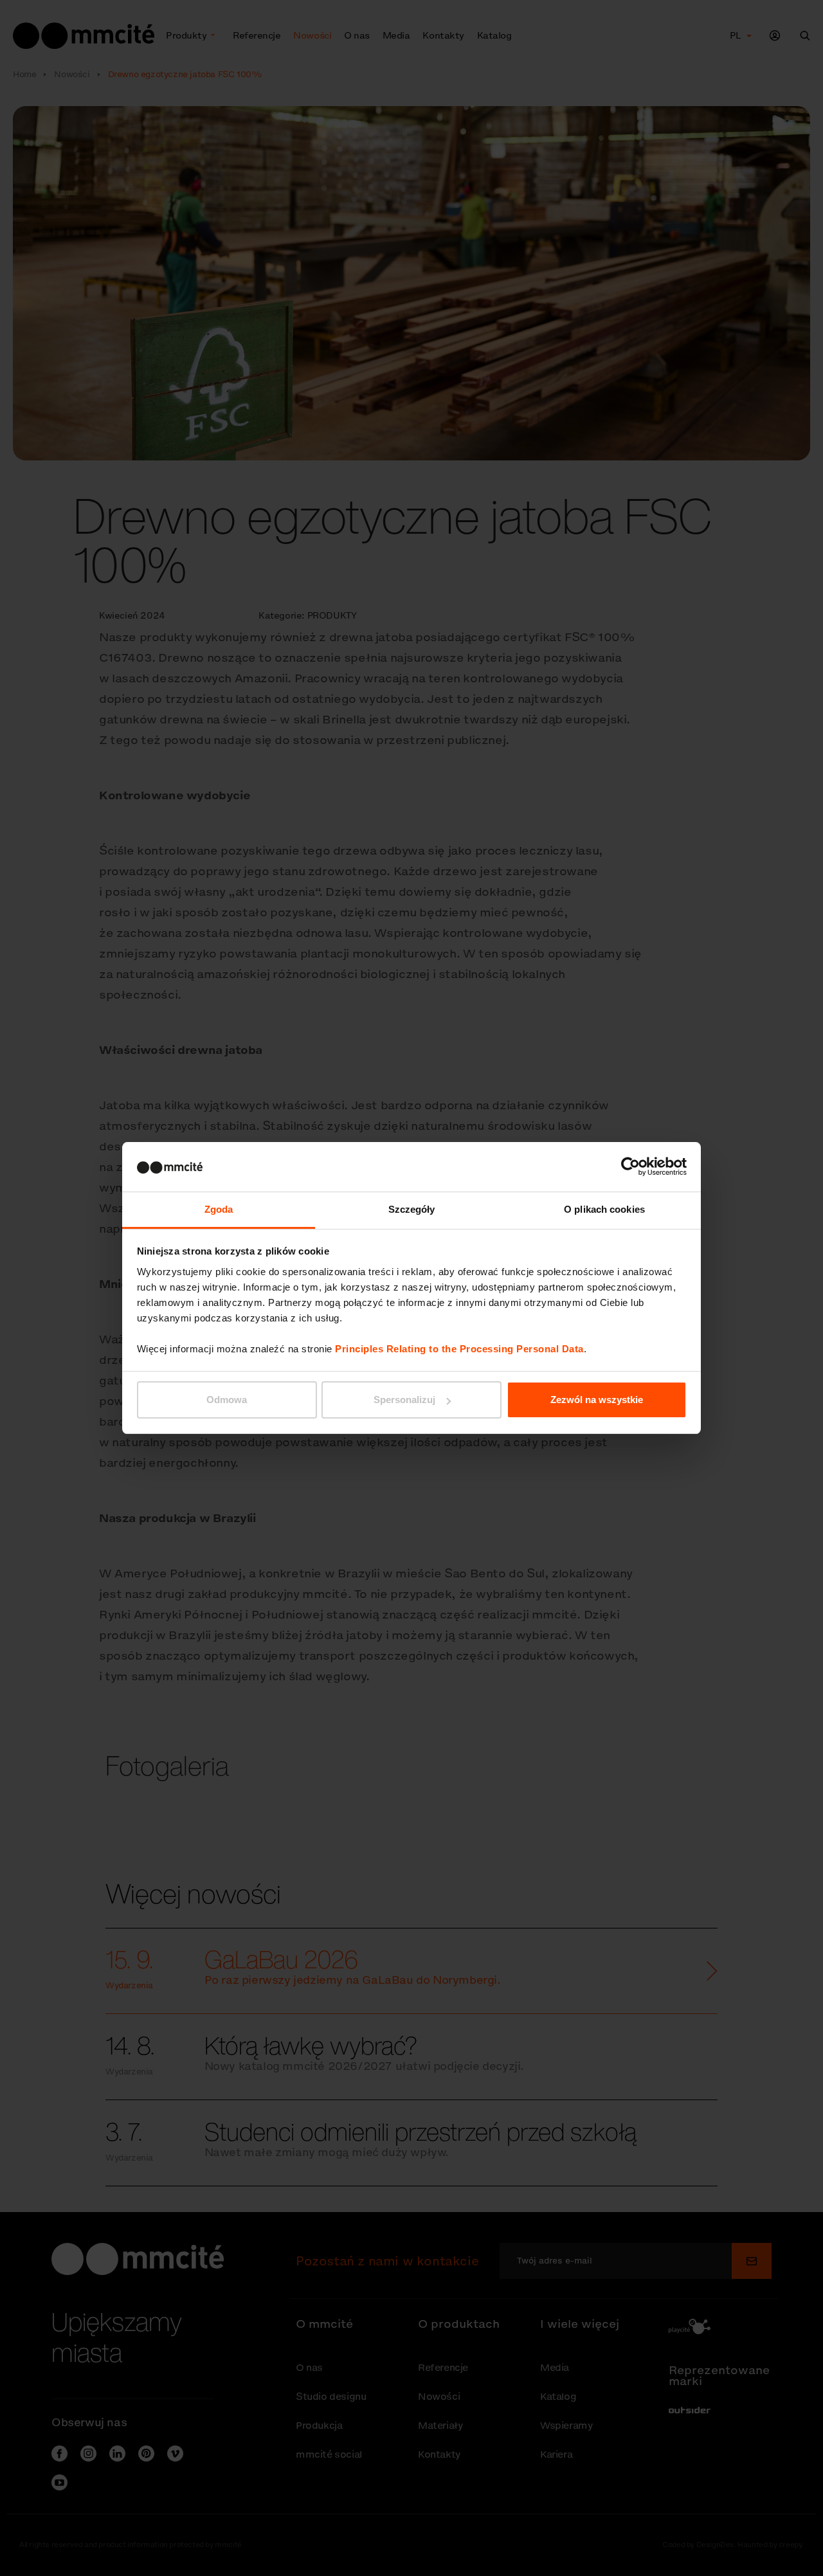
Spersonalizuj (404, 1400)
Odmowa (227, 1400)
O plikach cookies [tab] (604, 1209)
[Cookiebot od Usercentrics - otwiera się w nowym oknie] (630, 1166)
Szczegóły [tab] (412, 1209)
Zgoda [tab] (219, 1209)
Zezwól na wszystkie (597, 1400)
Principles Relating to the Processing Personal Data (459, 1349)
